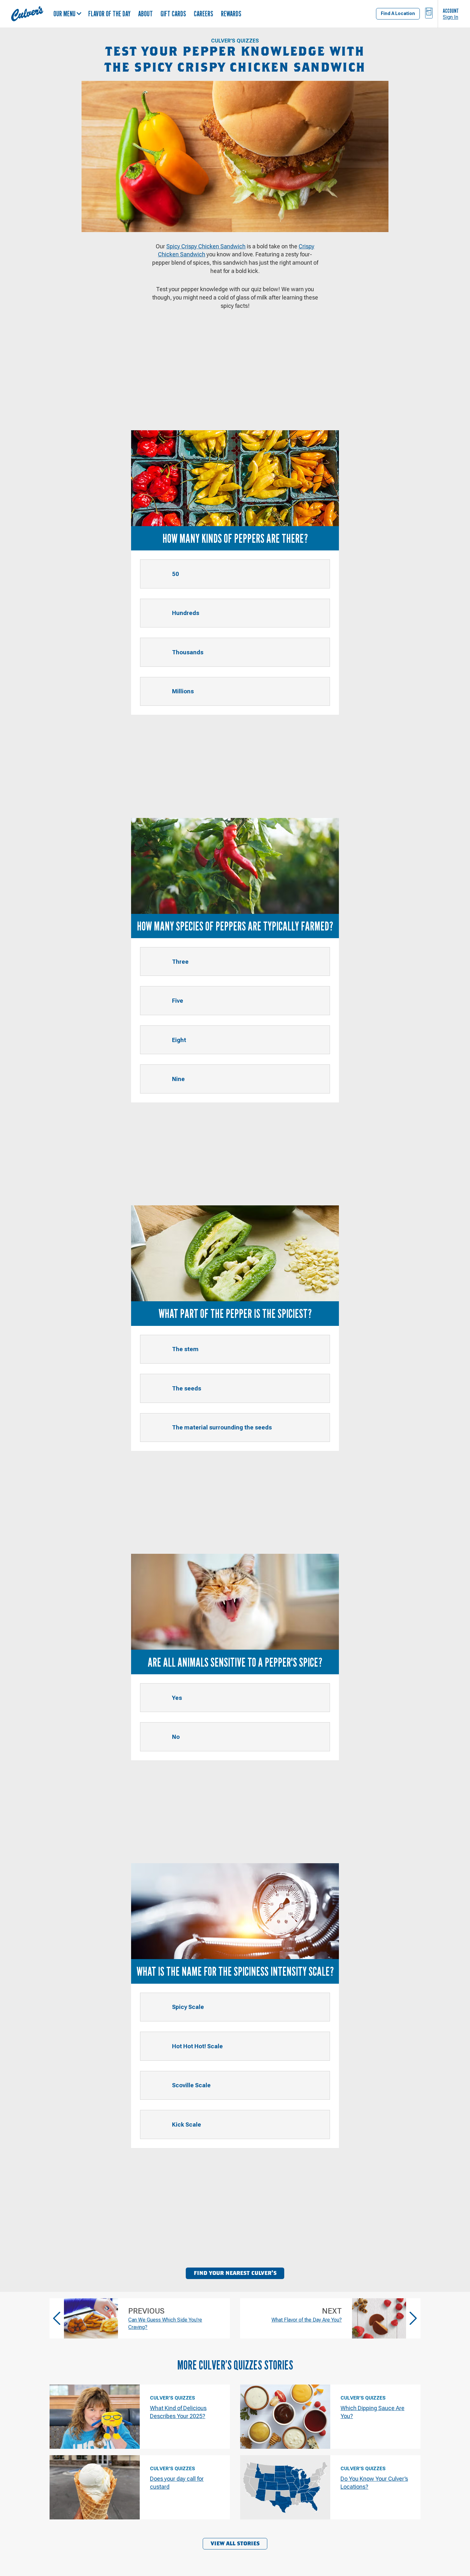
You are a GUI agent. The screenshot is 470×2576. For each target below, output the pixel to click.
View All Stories (235, 2544)
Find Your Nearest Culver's (235, 2273)
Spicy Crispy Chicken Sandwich (206, 246)
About (145, 14)
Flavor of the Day (109, 14)
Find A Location (398, 13)
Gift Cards (173, 14)
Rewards (231, 14)
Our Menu (64, 14)
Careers (204, 14)
